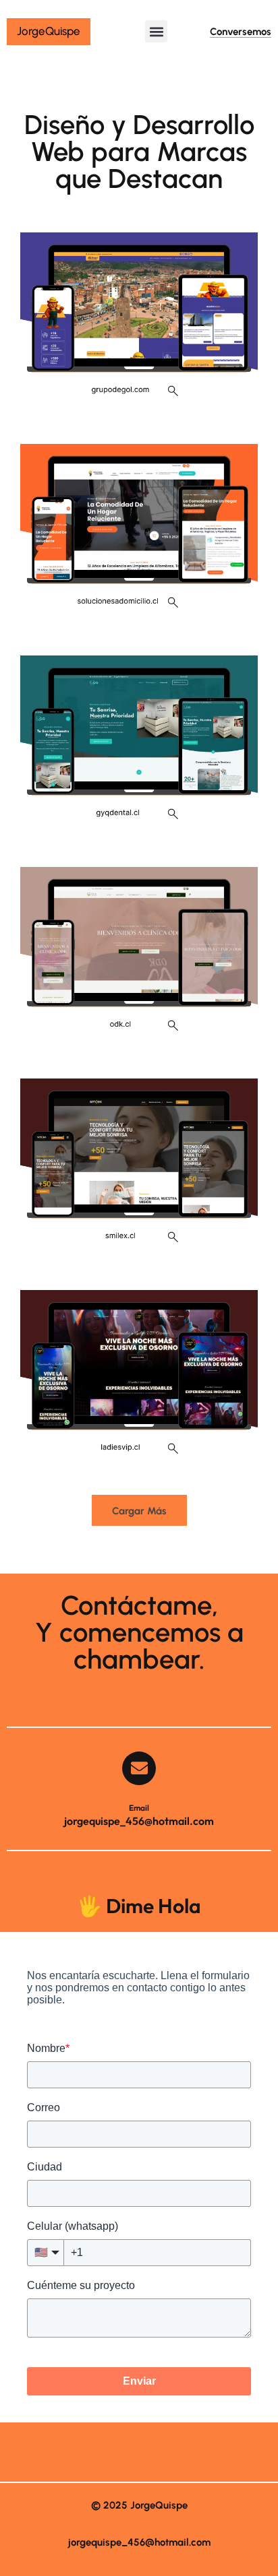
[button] (156, 31)
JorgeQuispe (49, 31)
